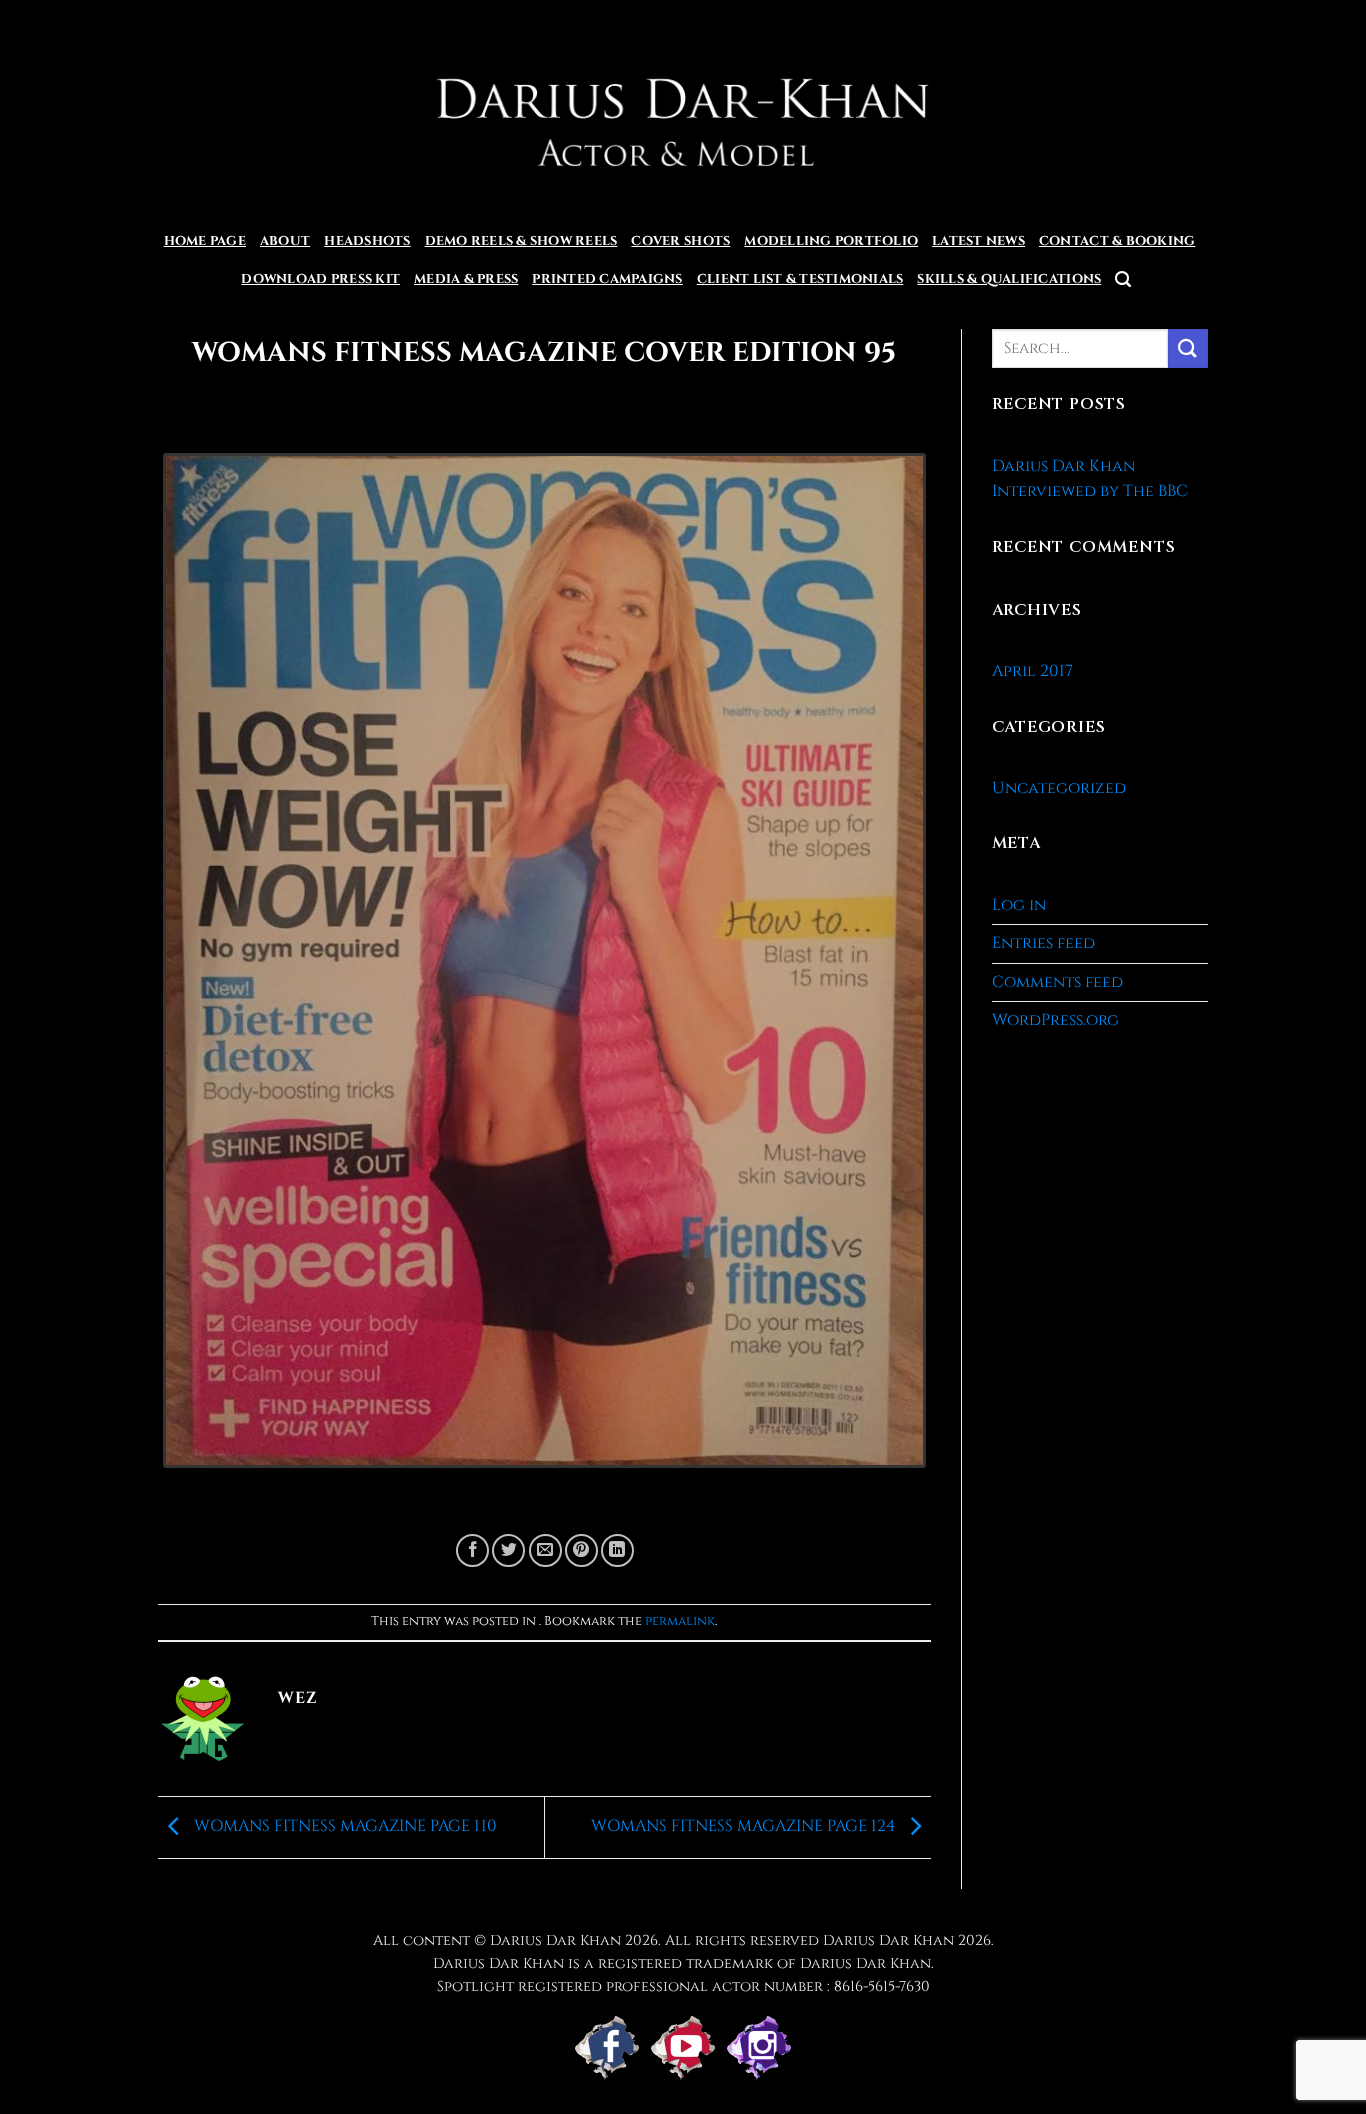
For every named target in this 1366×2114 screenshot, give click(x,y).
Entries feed (1043, 943)
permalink (680, 1621)
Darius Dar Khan (888, 1940)
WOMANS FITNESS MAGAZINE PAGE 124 (745, 1826)
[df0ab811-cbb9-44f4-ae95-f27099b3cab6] (544, 969)
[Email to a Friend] (545, 1550)
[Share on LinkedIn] (617, 1550)
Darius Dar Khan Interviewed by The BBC (1090, 479)
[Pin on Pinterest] (581, 1550)
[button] (1123, 279)
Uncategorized (1059, 788)
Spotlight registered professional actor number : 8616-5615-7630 (683, 1986)
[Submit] (1188, 348)
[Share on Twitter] (508, 1550)
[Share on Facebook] (472, 1550)
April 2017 (1032, 671)
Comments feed (1057, 982)
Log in (1019, 905)
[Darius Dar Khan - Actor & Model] (683, 111)
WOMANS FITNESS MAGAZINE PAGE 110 (343, 1826)
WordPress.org (1055, 1020)
